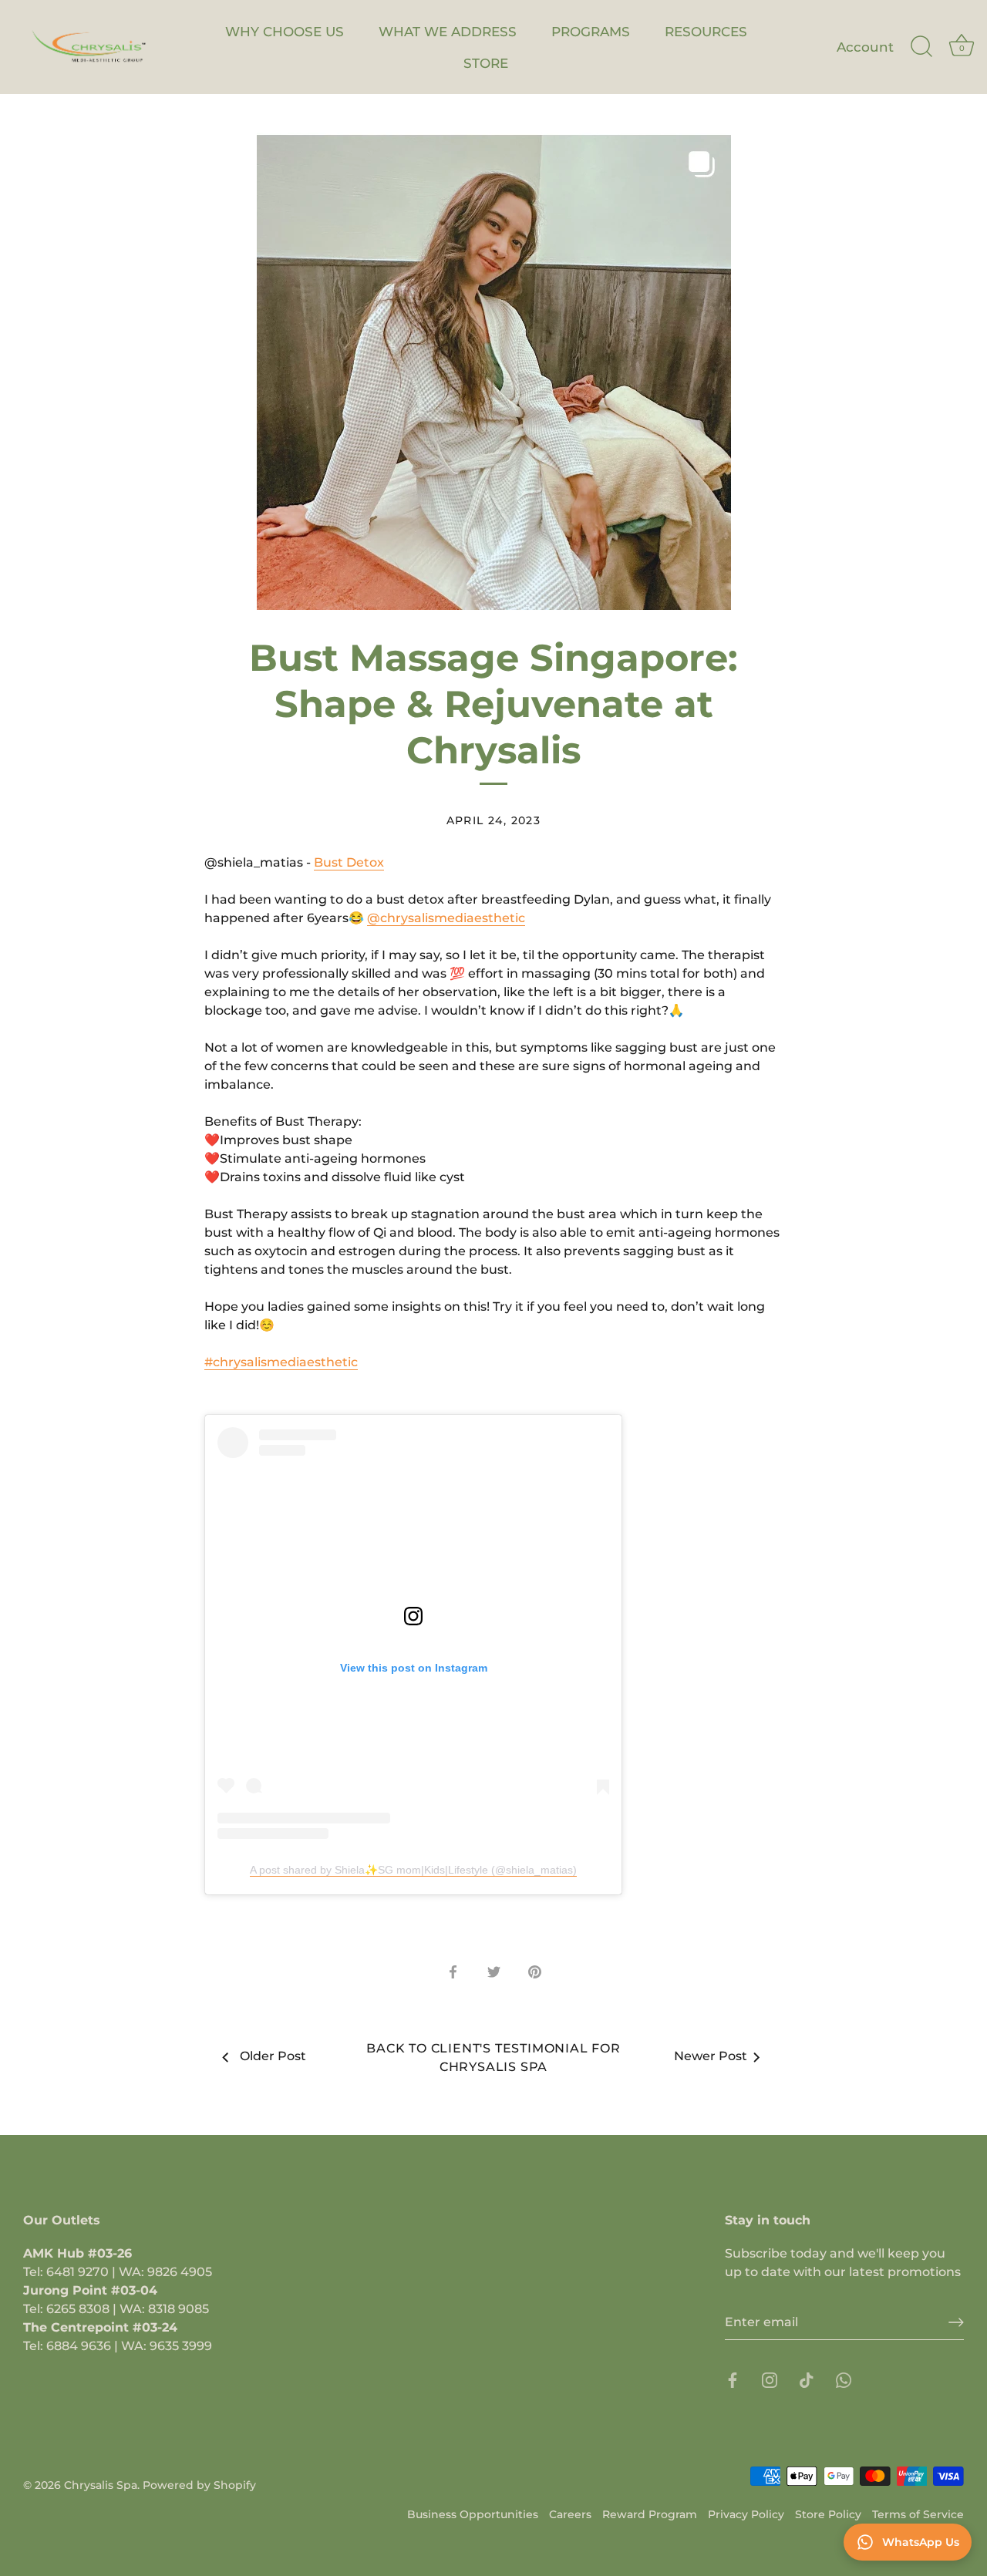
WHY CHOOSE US (285, 31)
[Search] (921, 47)
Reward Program (650, 2514)
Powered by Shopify (199, 2485)
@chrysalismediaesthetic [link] (446, 918)
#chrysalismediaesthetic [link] (281, 1362)
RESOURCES (706, 31)
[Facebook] (733, 2380)
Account (865, 47)
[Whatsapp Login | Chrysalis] (844, 2380)
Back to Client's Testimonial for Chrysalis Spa (493, 2057)
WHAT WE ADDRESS (448, 31)
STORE (486, 63)
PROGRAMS (591, 31)
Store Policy (828, 2514)
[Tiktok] (807, 2380)
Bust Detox (349, 862)
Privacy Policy (746, 2514)
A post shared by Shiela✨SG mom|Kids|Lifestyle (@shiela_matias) (413, 1870)
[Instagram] (770, 2380)
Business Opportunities (473, 2514)
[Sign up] (956, 2322)
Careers (570, 2514)
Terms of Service (918, 2514)
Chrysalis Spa (101, 2485)
